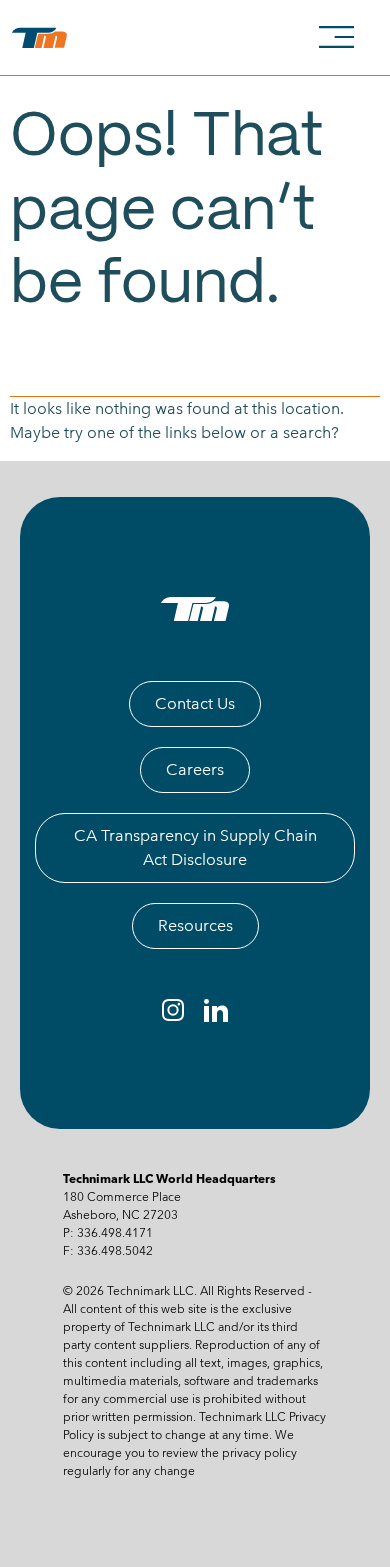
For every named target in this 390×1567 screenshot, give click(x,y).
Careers (195, 769)
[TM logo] (194, 609)
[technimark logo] (43, 38)
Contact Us (195, 703)
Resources (195, 925)
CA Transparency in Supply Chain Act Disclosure (195, 847)
